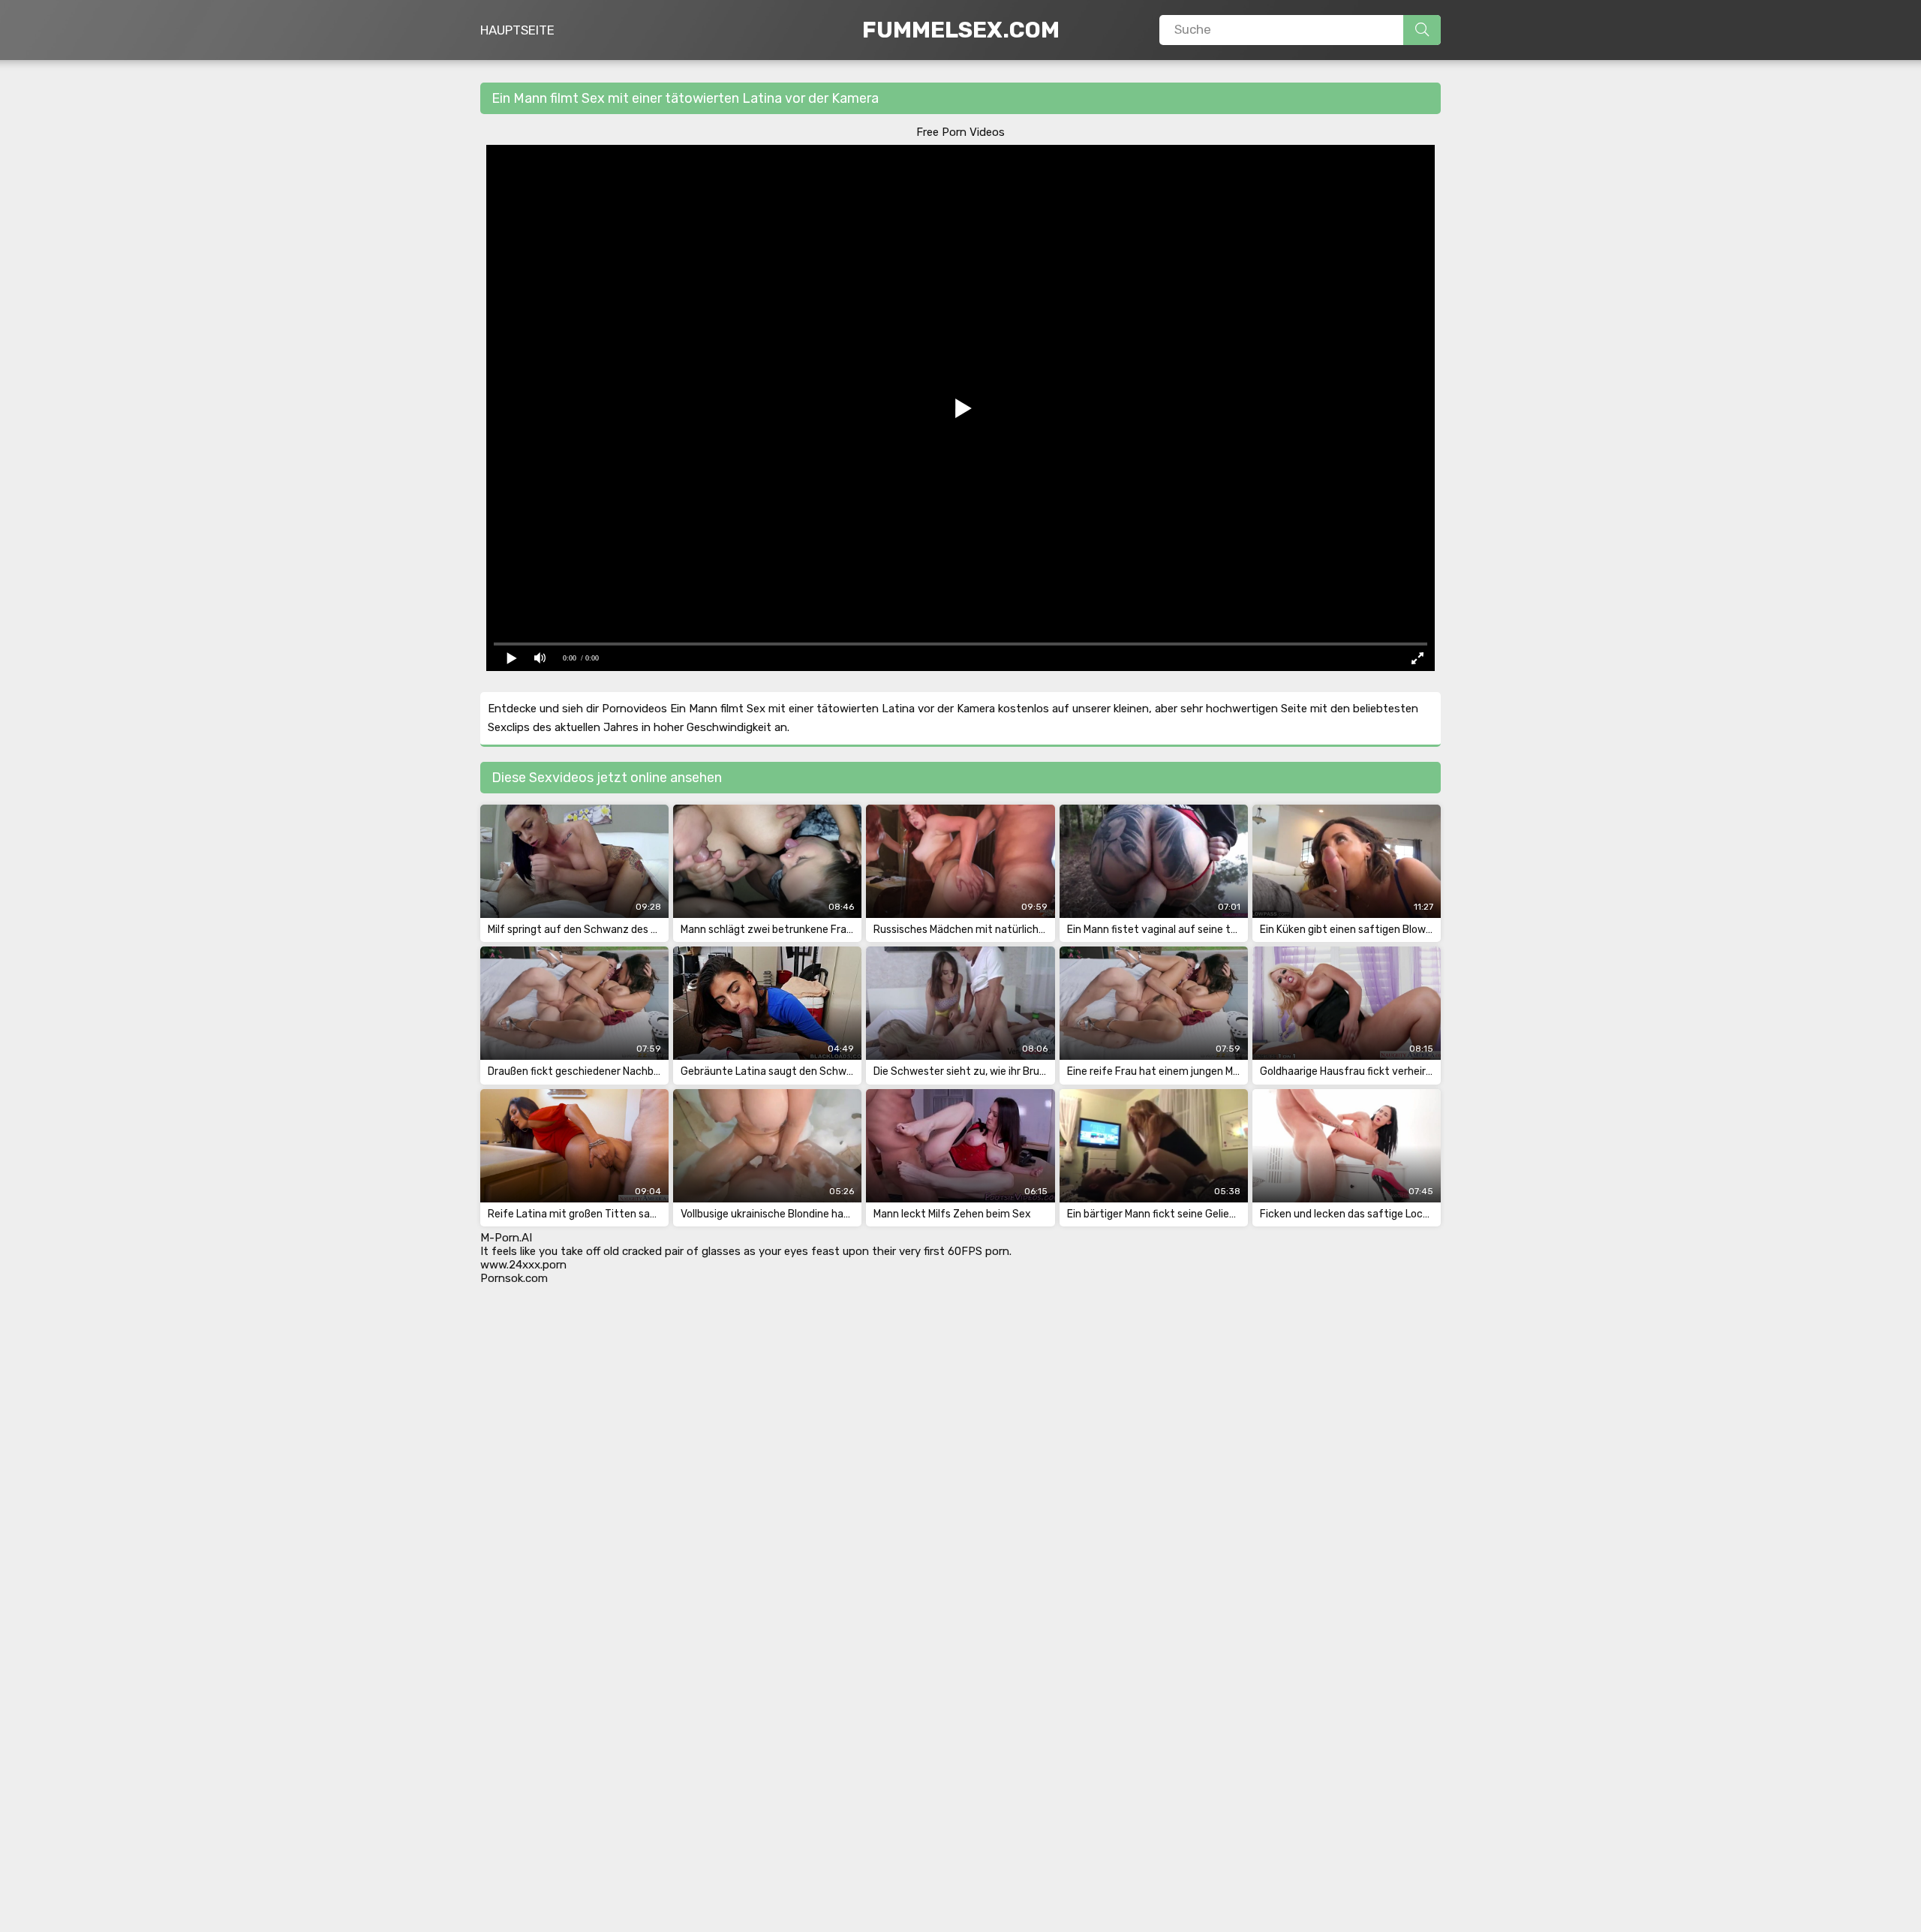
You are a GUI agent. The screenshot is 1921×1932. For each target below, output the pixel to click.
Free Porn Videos (960, 132)
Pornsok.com (514, 1278)
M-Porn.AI (506, 1238)
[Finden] (1422, 30)
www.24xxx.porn (523, 1265)
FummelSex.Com (961, 30)
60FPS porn (979, 1251)
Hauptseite (517, 30)
